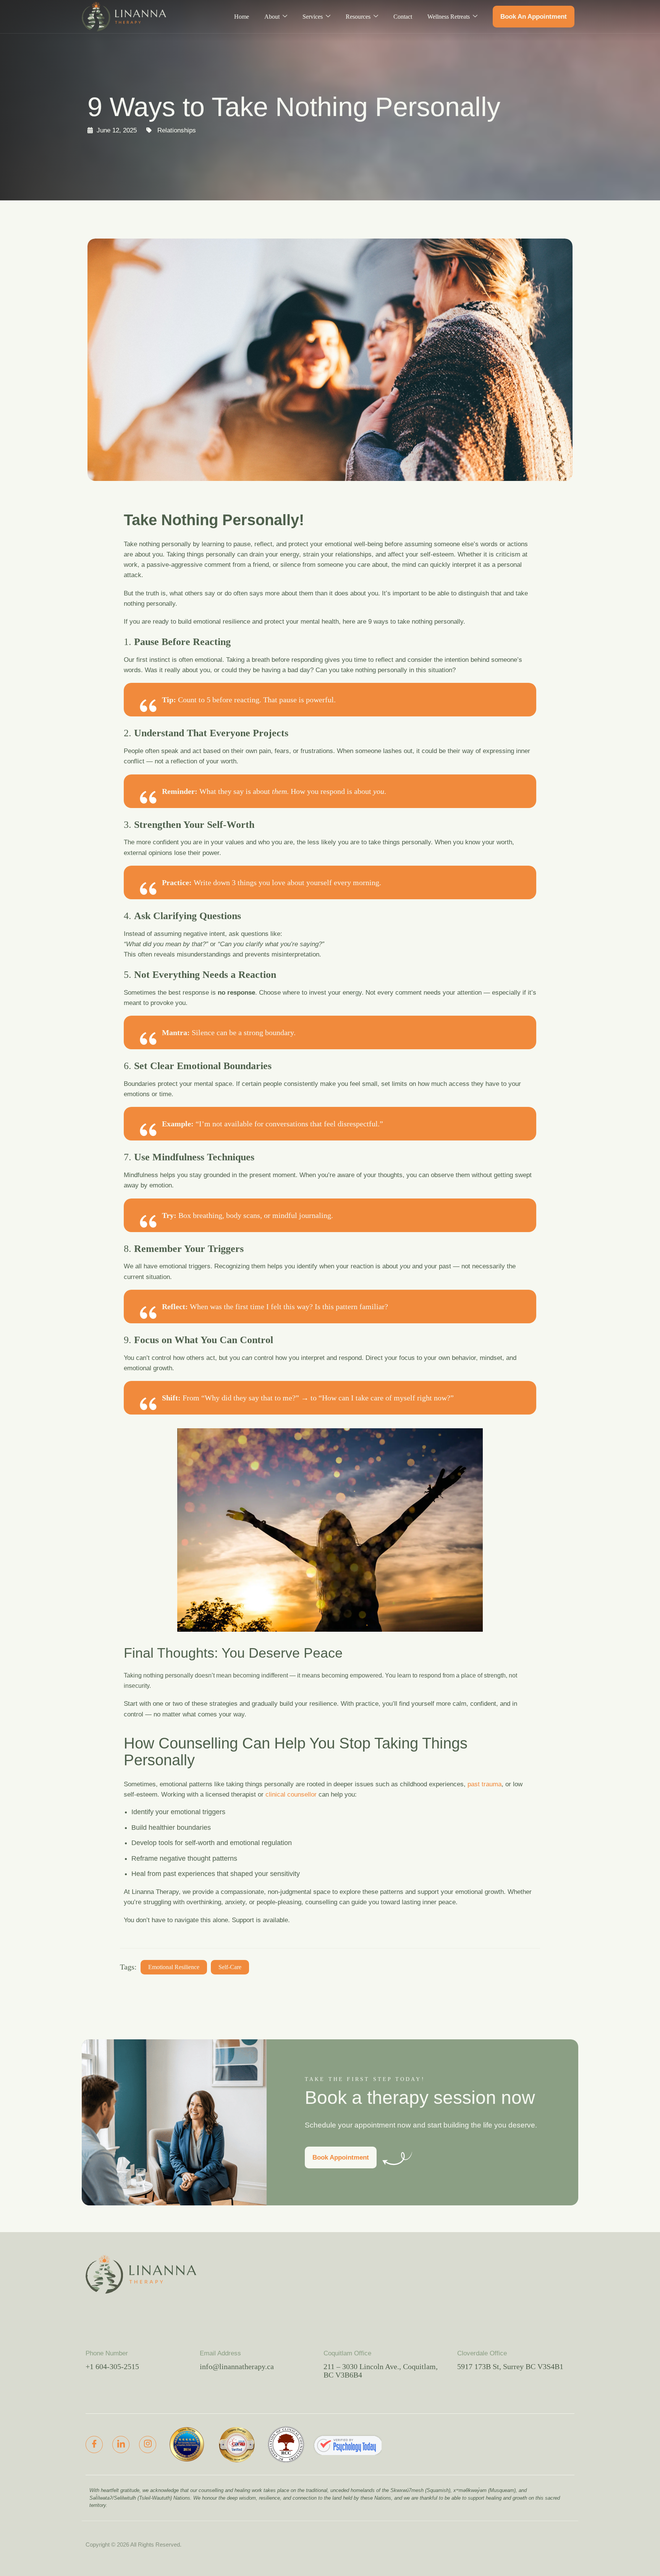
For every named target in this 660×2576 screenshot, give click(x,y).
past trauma (484, 1784)
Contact (403, 17)
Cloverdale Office (482, 2353)
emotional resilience (174, 1967)
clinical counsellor (291, 1794)
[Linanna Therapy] (347, 2445)
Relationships (177, 130)
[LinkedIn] (121, 2445)
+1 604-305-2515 (112, 2366)
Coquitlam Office (347, 2353)
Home (242, 17)
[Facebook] (94, 2445)
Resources (358, 17)
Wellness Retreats (449, 17)
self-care (230, 1967)
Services (313, 17)
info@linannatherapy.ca (237, 2366)
